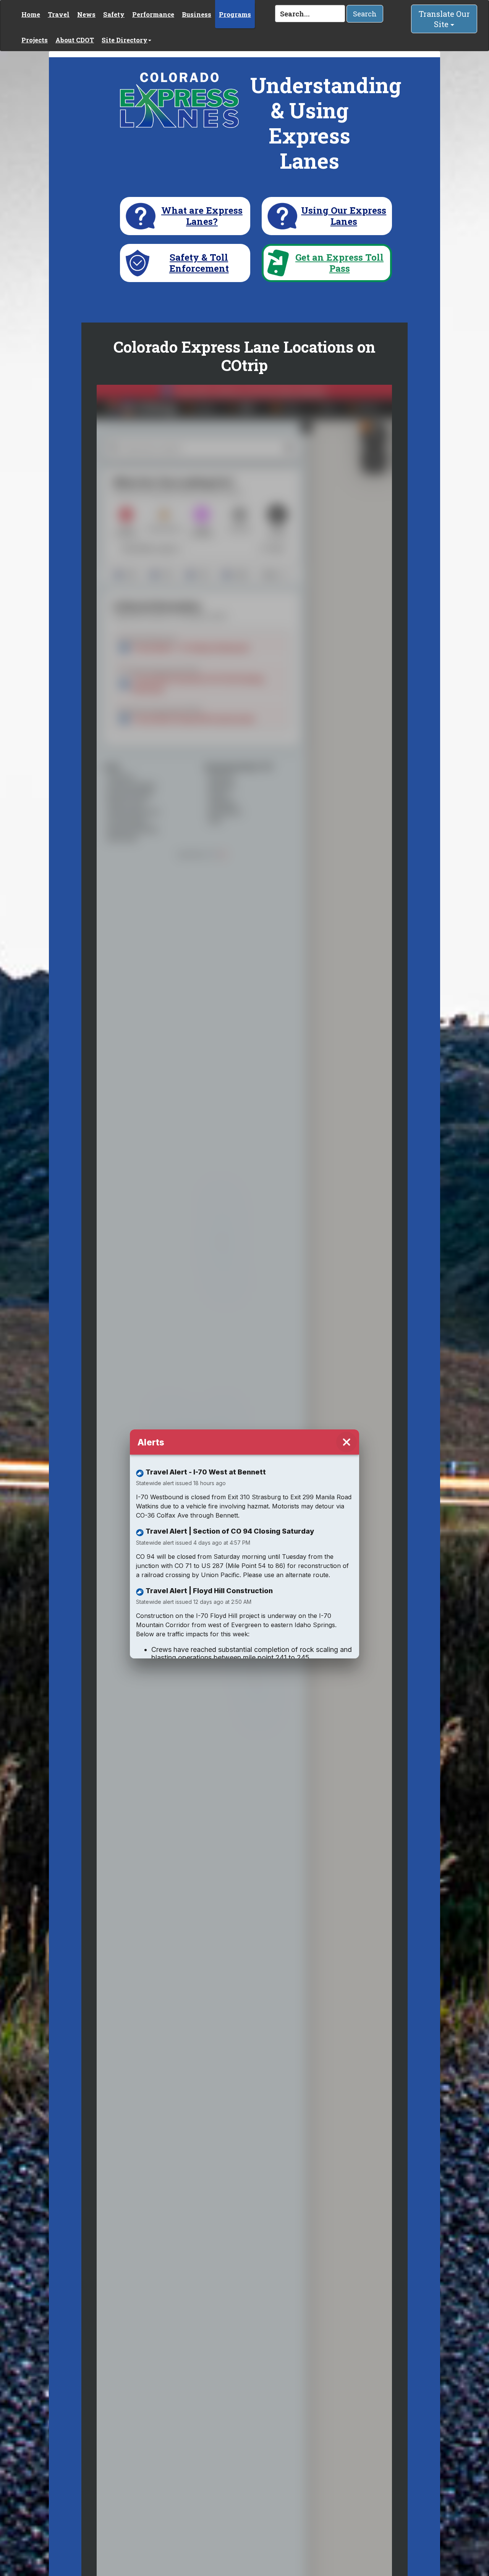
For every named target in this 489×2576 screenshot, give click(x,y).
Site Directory (125, 40)
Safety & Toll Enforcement (199, 263)
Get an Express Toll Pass (339, 263)
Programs (235, 14)
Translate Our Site (444, 19)
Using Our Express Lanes (344, 216)
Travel (59, 14)
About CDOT (75, 40)
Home (31, 14)
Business (197, 14)
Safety (114, 14)
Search (365, 14)
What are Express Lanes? (202, 216)
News (86, 14)
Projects (35, 40)
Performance (153, 14)
